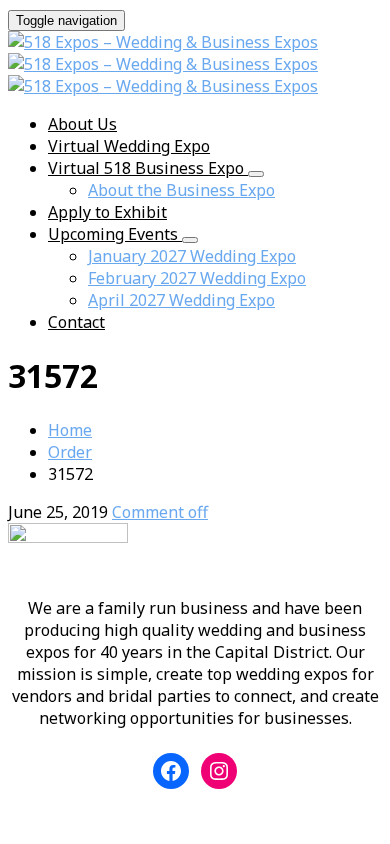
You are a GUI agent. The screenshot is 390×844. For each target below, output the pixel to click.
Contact (76, 322)
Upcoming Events (115, 234)
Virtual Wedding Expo (129, 146)
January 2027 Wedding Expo (192, 256)
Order (70, 452)
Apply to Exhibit (107, 212)
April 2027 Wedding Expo (181, 300)
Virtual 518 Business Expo (148, 168)
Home (70, 430)
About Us (82, 124)
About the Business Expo (181, 190)
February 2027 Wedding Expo (197, 278)
